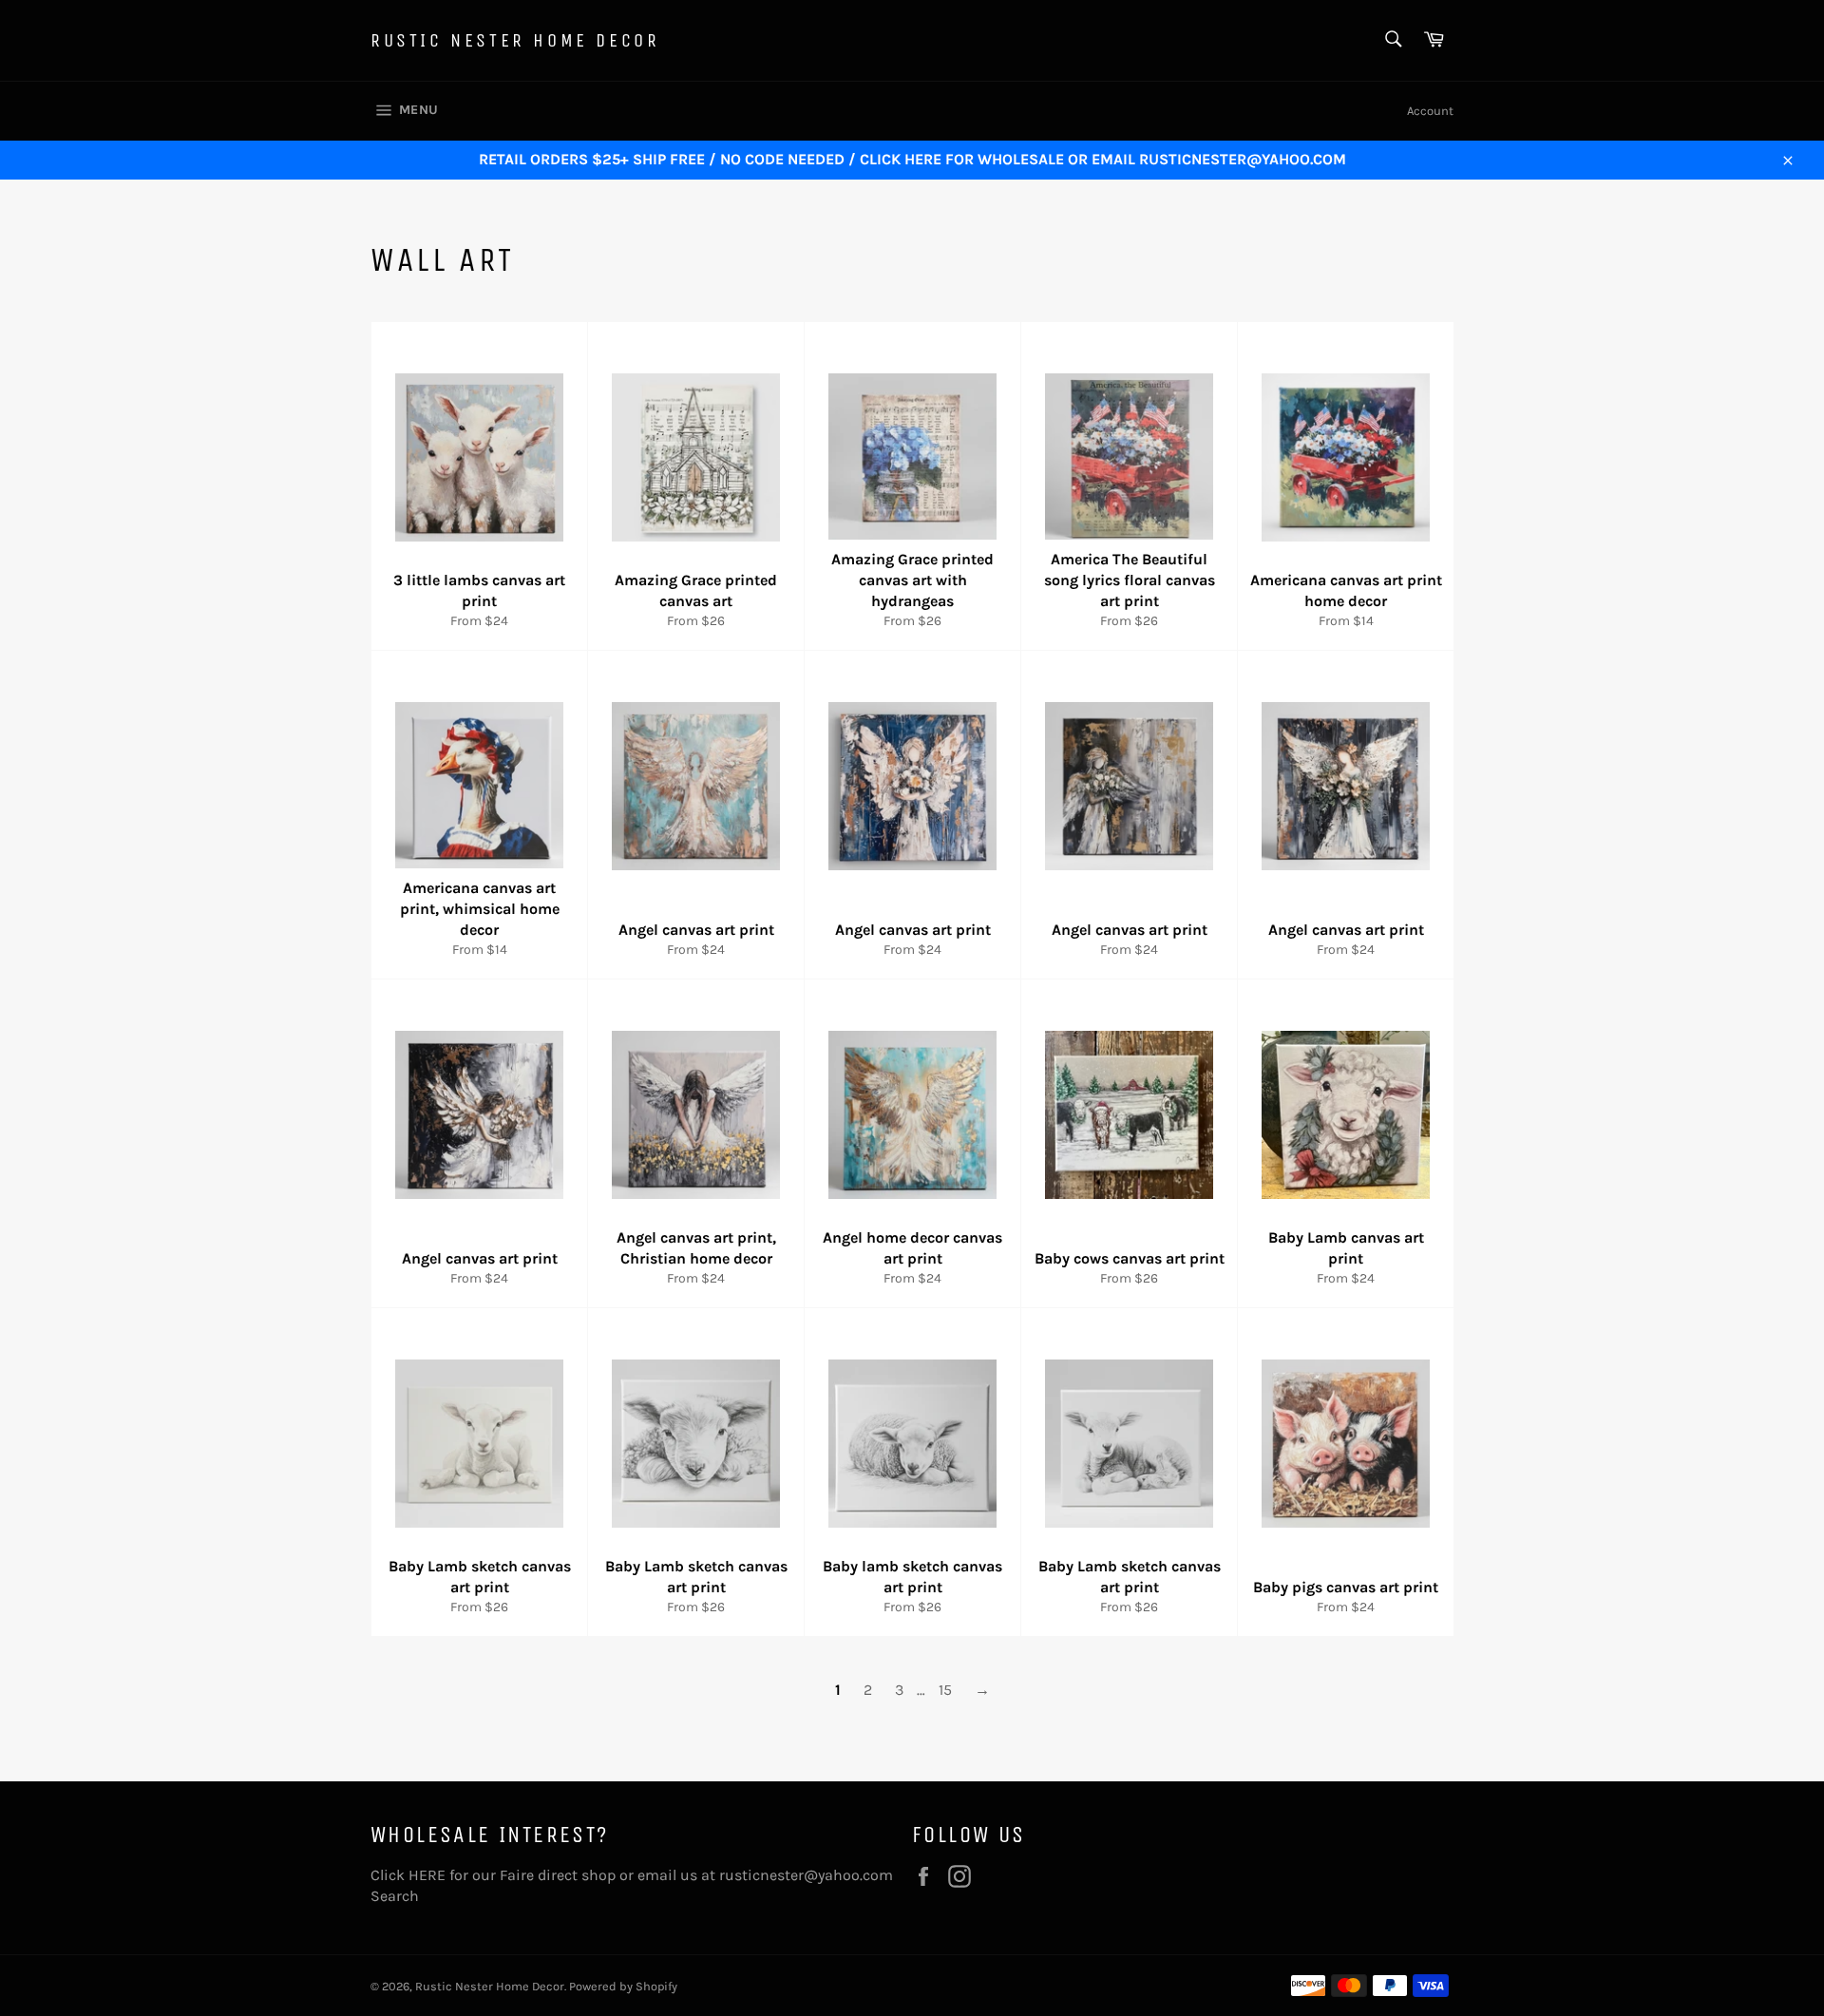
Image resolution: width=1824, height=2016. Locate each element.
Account (1430, 111)
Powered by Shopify (623, 1986)
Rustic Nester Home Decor (515, 40)
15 (945, 1690)
